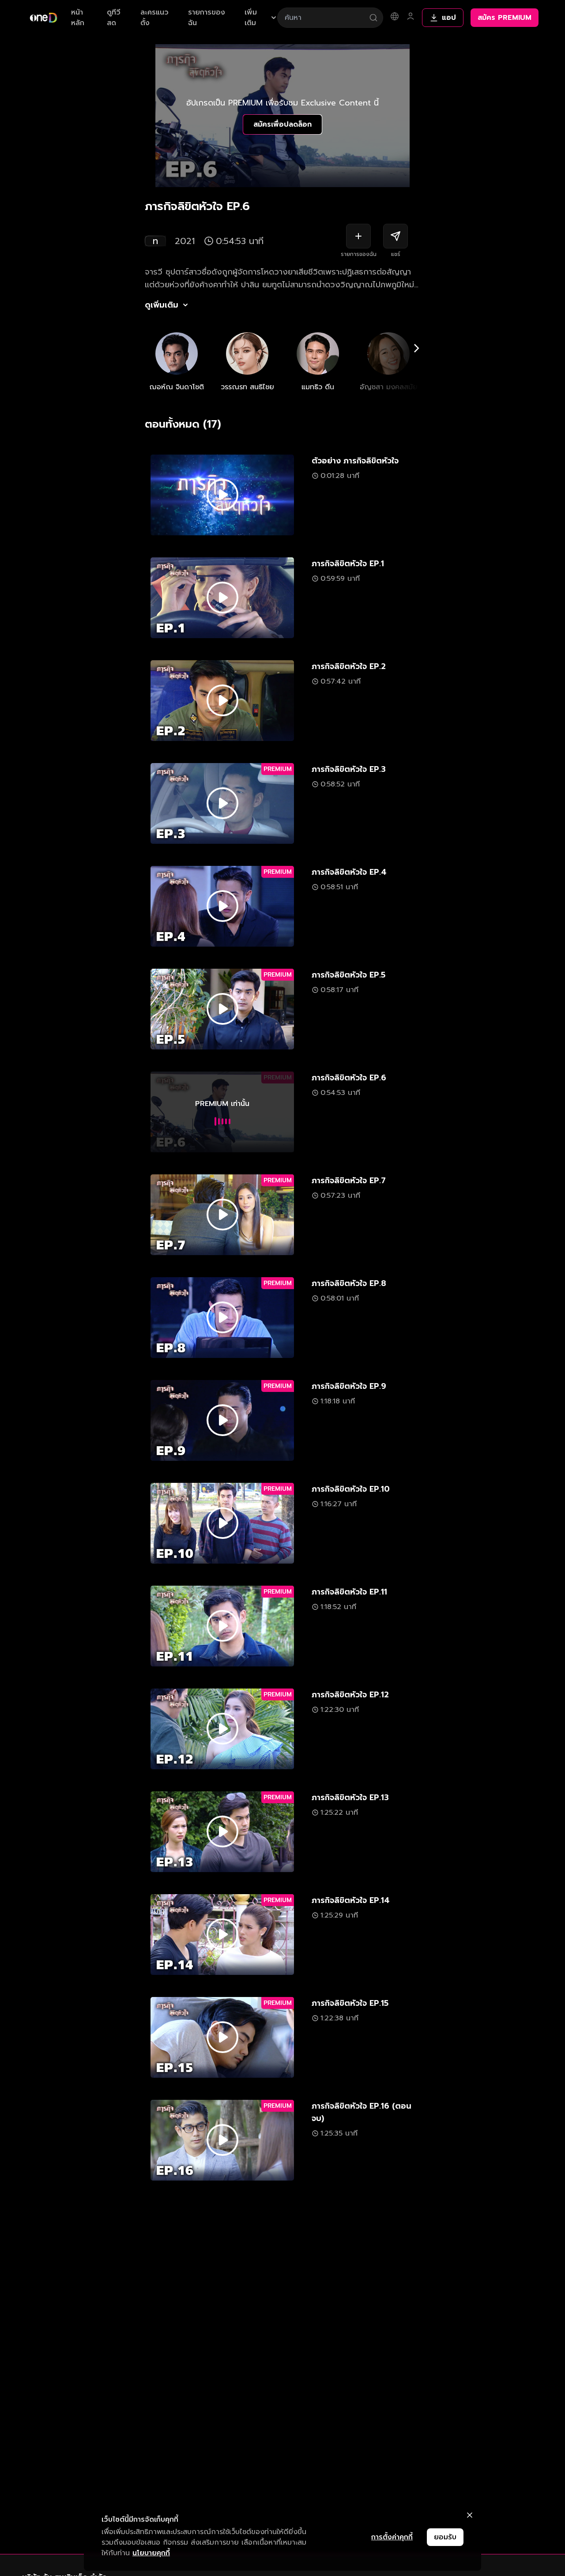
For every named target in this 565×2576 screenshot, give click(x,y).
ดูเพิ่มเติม (162, 305)
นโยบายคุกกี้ (151, 2553)
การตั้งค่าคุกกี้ (392, 2537)
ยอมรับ (445, 2537)
